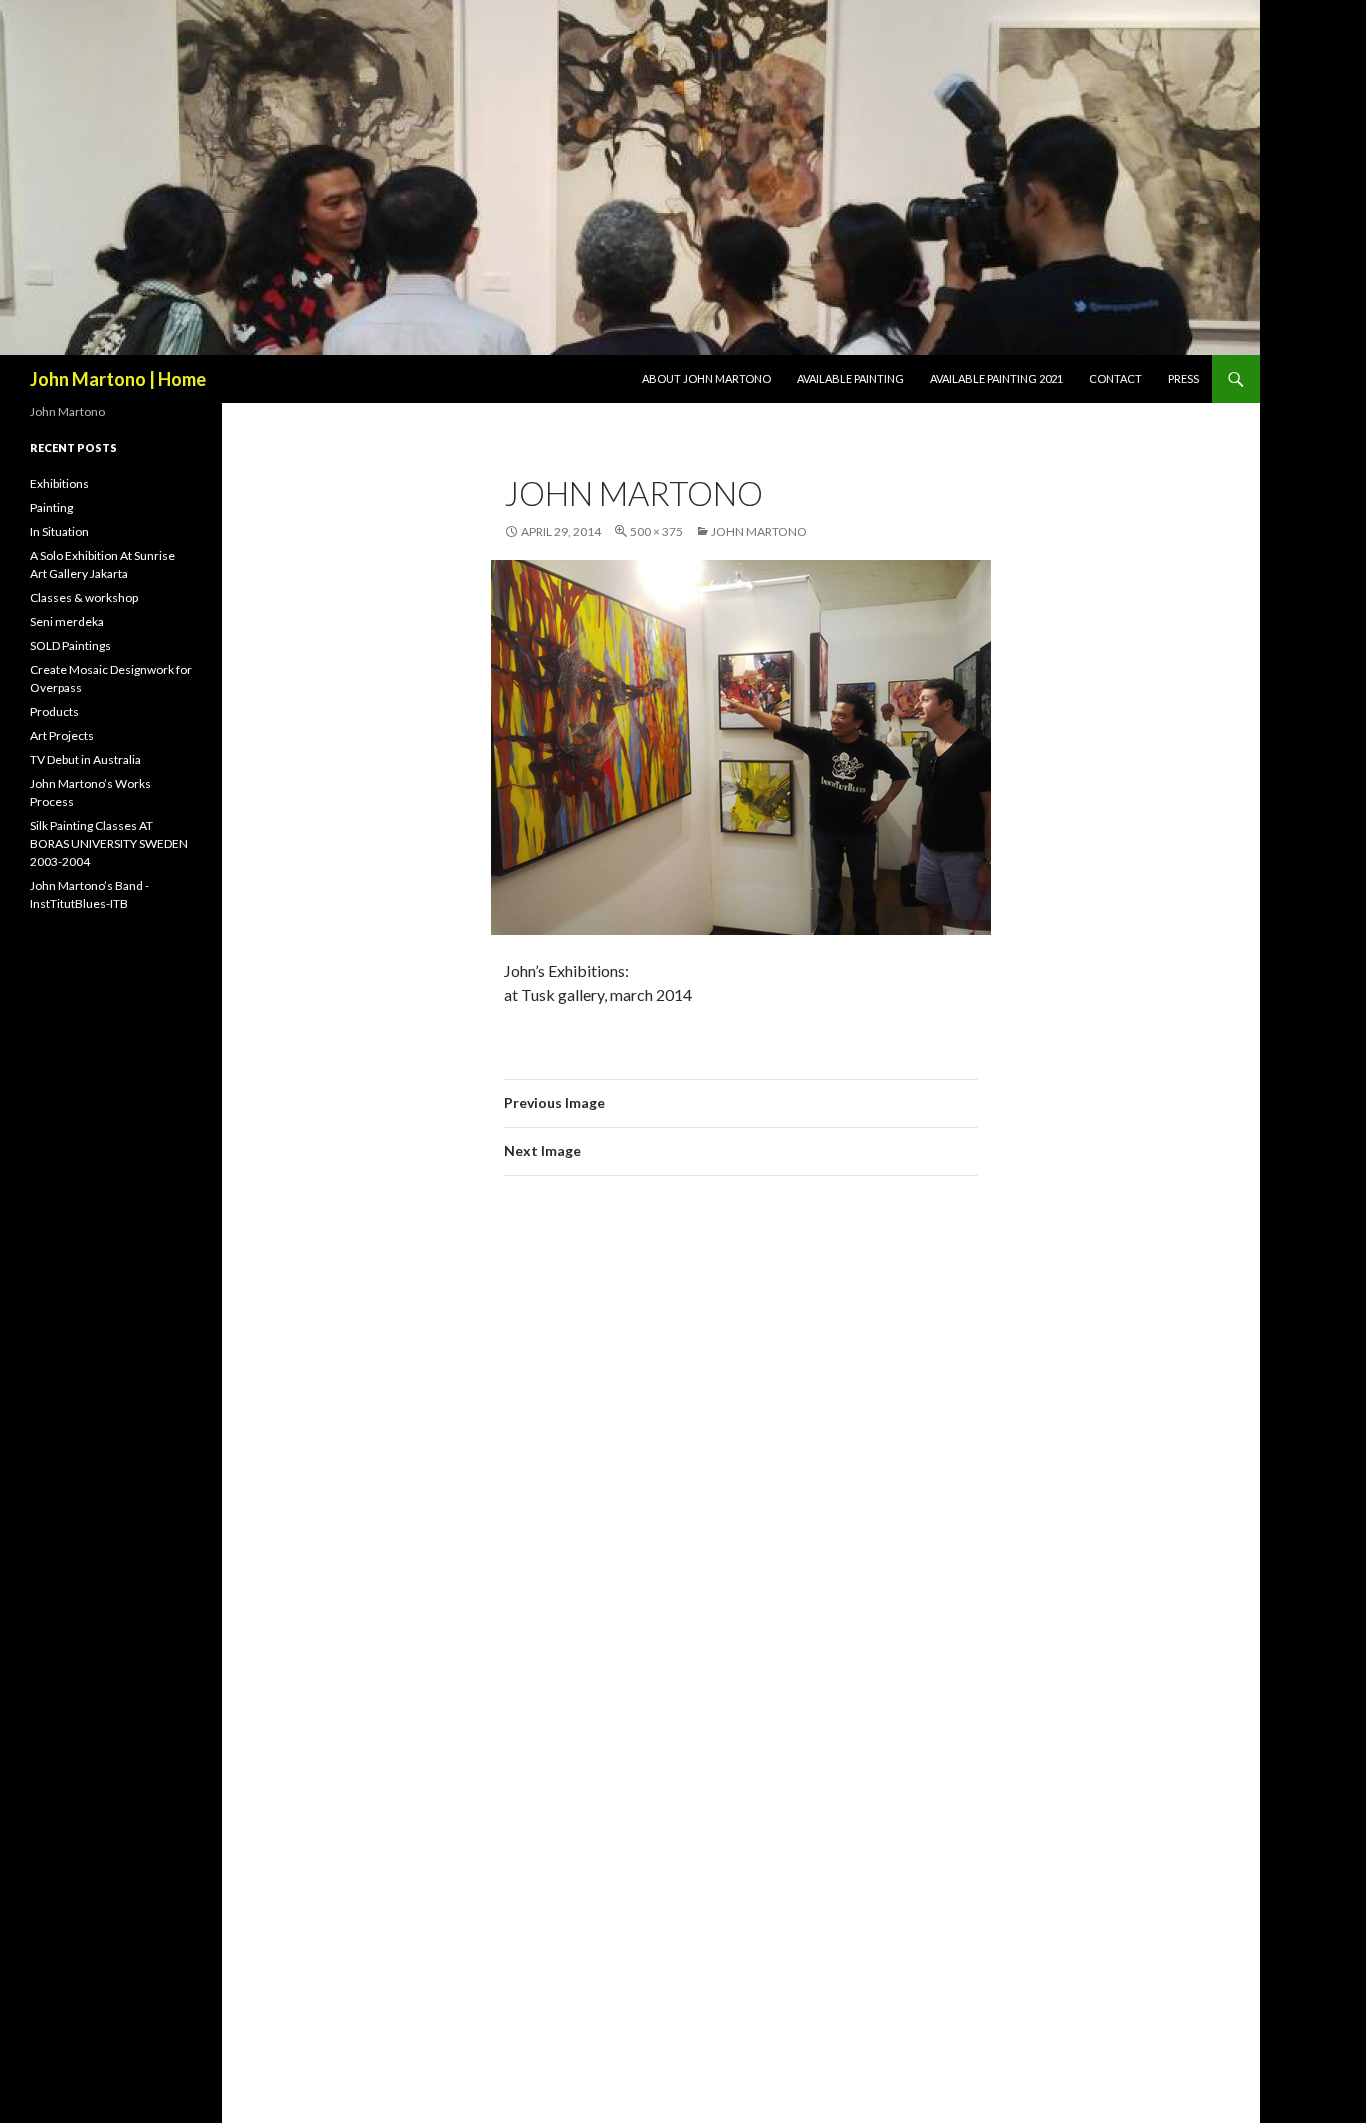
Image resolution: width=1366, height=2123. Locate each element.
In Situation (59, 531)
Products (54, 711)
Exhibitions (59, 483)
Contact (1115, 378)
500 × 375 (656, 531)
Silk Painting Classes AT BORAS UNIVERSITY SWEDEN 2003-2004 (109, 843)
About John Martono (706, 378)
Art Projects (62, 735)
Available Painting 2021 (996, 378)
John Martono (759, 531)
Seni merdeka (67, 621)
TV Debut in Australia (85, 759)
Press (1183, 378)
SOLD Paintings (70, 645)
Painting (51, 507)
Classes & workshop (84, 597)
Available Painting (850, 378)
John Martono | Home (118, 379)
